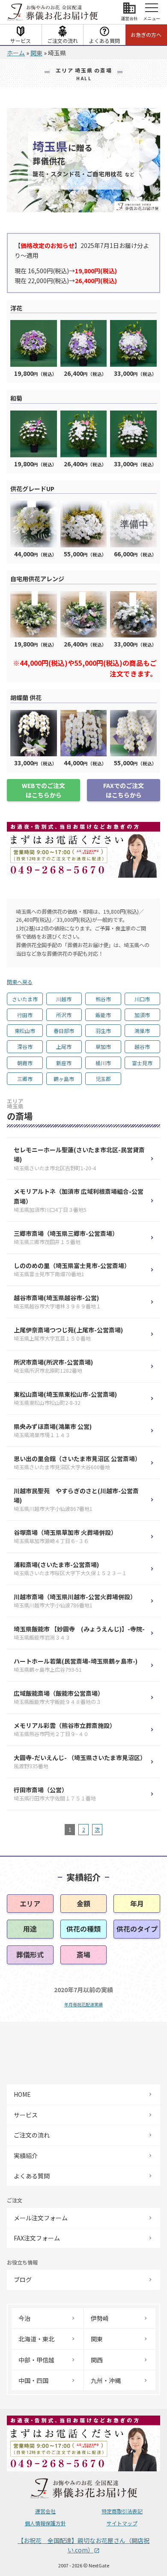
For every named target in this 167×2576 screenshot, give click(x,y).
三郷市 (25, 1079)
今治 (24, 2318)
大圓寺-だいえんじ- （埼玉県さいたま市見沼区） (80, 1762)
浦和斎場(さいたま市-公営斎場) (70, 1569)
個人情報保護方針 (45, 2523)
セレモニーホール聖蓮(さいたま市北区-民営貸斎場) (79, 1159)
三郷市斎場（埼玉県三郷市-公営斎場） (66, 1237)
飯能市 (103, 1015)
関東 (36, 53)
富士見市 (142, 1063)
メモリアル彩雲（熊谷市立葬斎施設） (65, 1729)
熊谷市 (103, 999)
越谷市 (142, 1046)
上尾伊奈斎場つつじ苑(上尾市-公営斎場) (68, 1334)
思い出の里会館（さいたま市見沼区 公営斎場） (77, 1463)
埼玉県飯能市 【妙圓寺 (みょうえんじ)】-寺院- (79, 1633)
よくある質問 (104, 41)
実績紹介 (26, 2156)
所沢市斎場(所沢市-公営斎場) (53, 1366)
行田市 (25, 1015)
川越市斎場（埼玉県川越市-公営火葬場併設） (75, 1601)
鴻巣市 (142, 1031)
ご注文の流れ (63, 41)
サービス (21, 41)
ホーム (16, 53)
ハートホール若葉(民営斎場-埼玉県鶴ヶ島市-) (76, 1665)
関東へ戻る (20, 982)
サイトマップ (122, 2523)
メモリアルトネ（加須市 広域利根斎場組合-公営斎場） (79, 1200)
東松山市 (25, 1031)
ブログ (23, 2280)
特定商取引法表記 (122, 2511)
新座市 (64, 1063)
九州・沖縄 (106, 2380)
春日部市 (64, 1031)
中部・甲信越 (36, 2360)
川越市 (64, 999)
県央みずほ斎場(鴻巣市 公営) (53, 1430)
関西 (97, 2360)
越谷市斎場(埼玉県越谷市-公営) (57, 1302)
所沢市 (64, 1015)
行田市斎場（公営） (55, 1794)
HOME (22, 2094)
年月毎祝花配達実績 (83, 2004)
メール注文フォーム (41, 2218)
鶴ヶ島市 (64, 1079)
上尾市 (64, 1046)
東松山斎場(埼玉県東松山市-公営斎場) (65, 1398)
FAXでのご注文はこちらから (124, 790)
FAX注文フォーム (37, 2238)
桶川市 (103, 1063)
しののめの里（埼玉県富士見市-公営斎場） (73, 1270)
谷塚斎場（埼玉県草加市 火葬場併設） (65, 1536)
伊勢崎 (100, 2318)
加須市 (142, 1015)
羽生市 (103, 1031)
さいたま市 (25, 999)
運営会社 (45, 2511)
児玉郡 (103, 1079)
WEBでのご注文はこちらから (43, 790)
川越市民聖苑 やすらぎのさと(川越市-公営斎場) (76, 1500)
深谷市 (25, 1046)
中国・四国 (33, 2380)
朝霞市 (25, 1063)
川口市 (142, 999)
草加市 (103, 1046)
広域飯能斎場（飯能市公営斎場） (59, 1697)
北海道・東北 (36, 2339)
